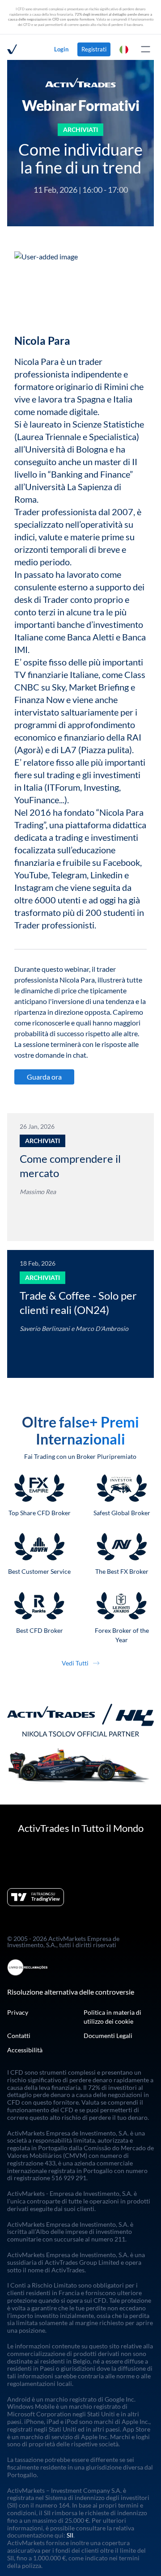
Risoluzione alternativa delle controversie (71, 1992)
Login (61, 49)
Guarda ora (44, 1077)
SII (70, 2536)
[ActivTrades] (12, 49)
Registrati (94, 49)
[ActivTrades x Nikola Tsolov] (80, 1743)
